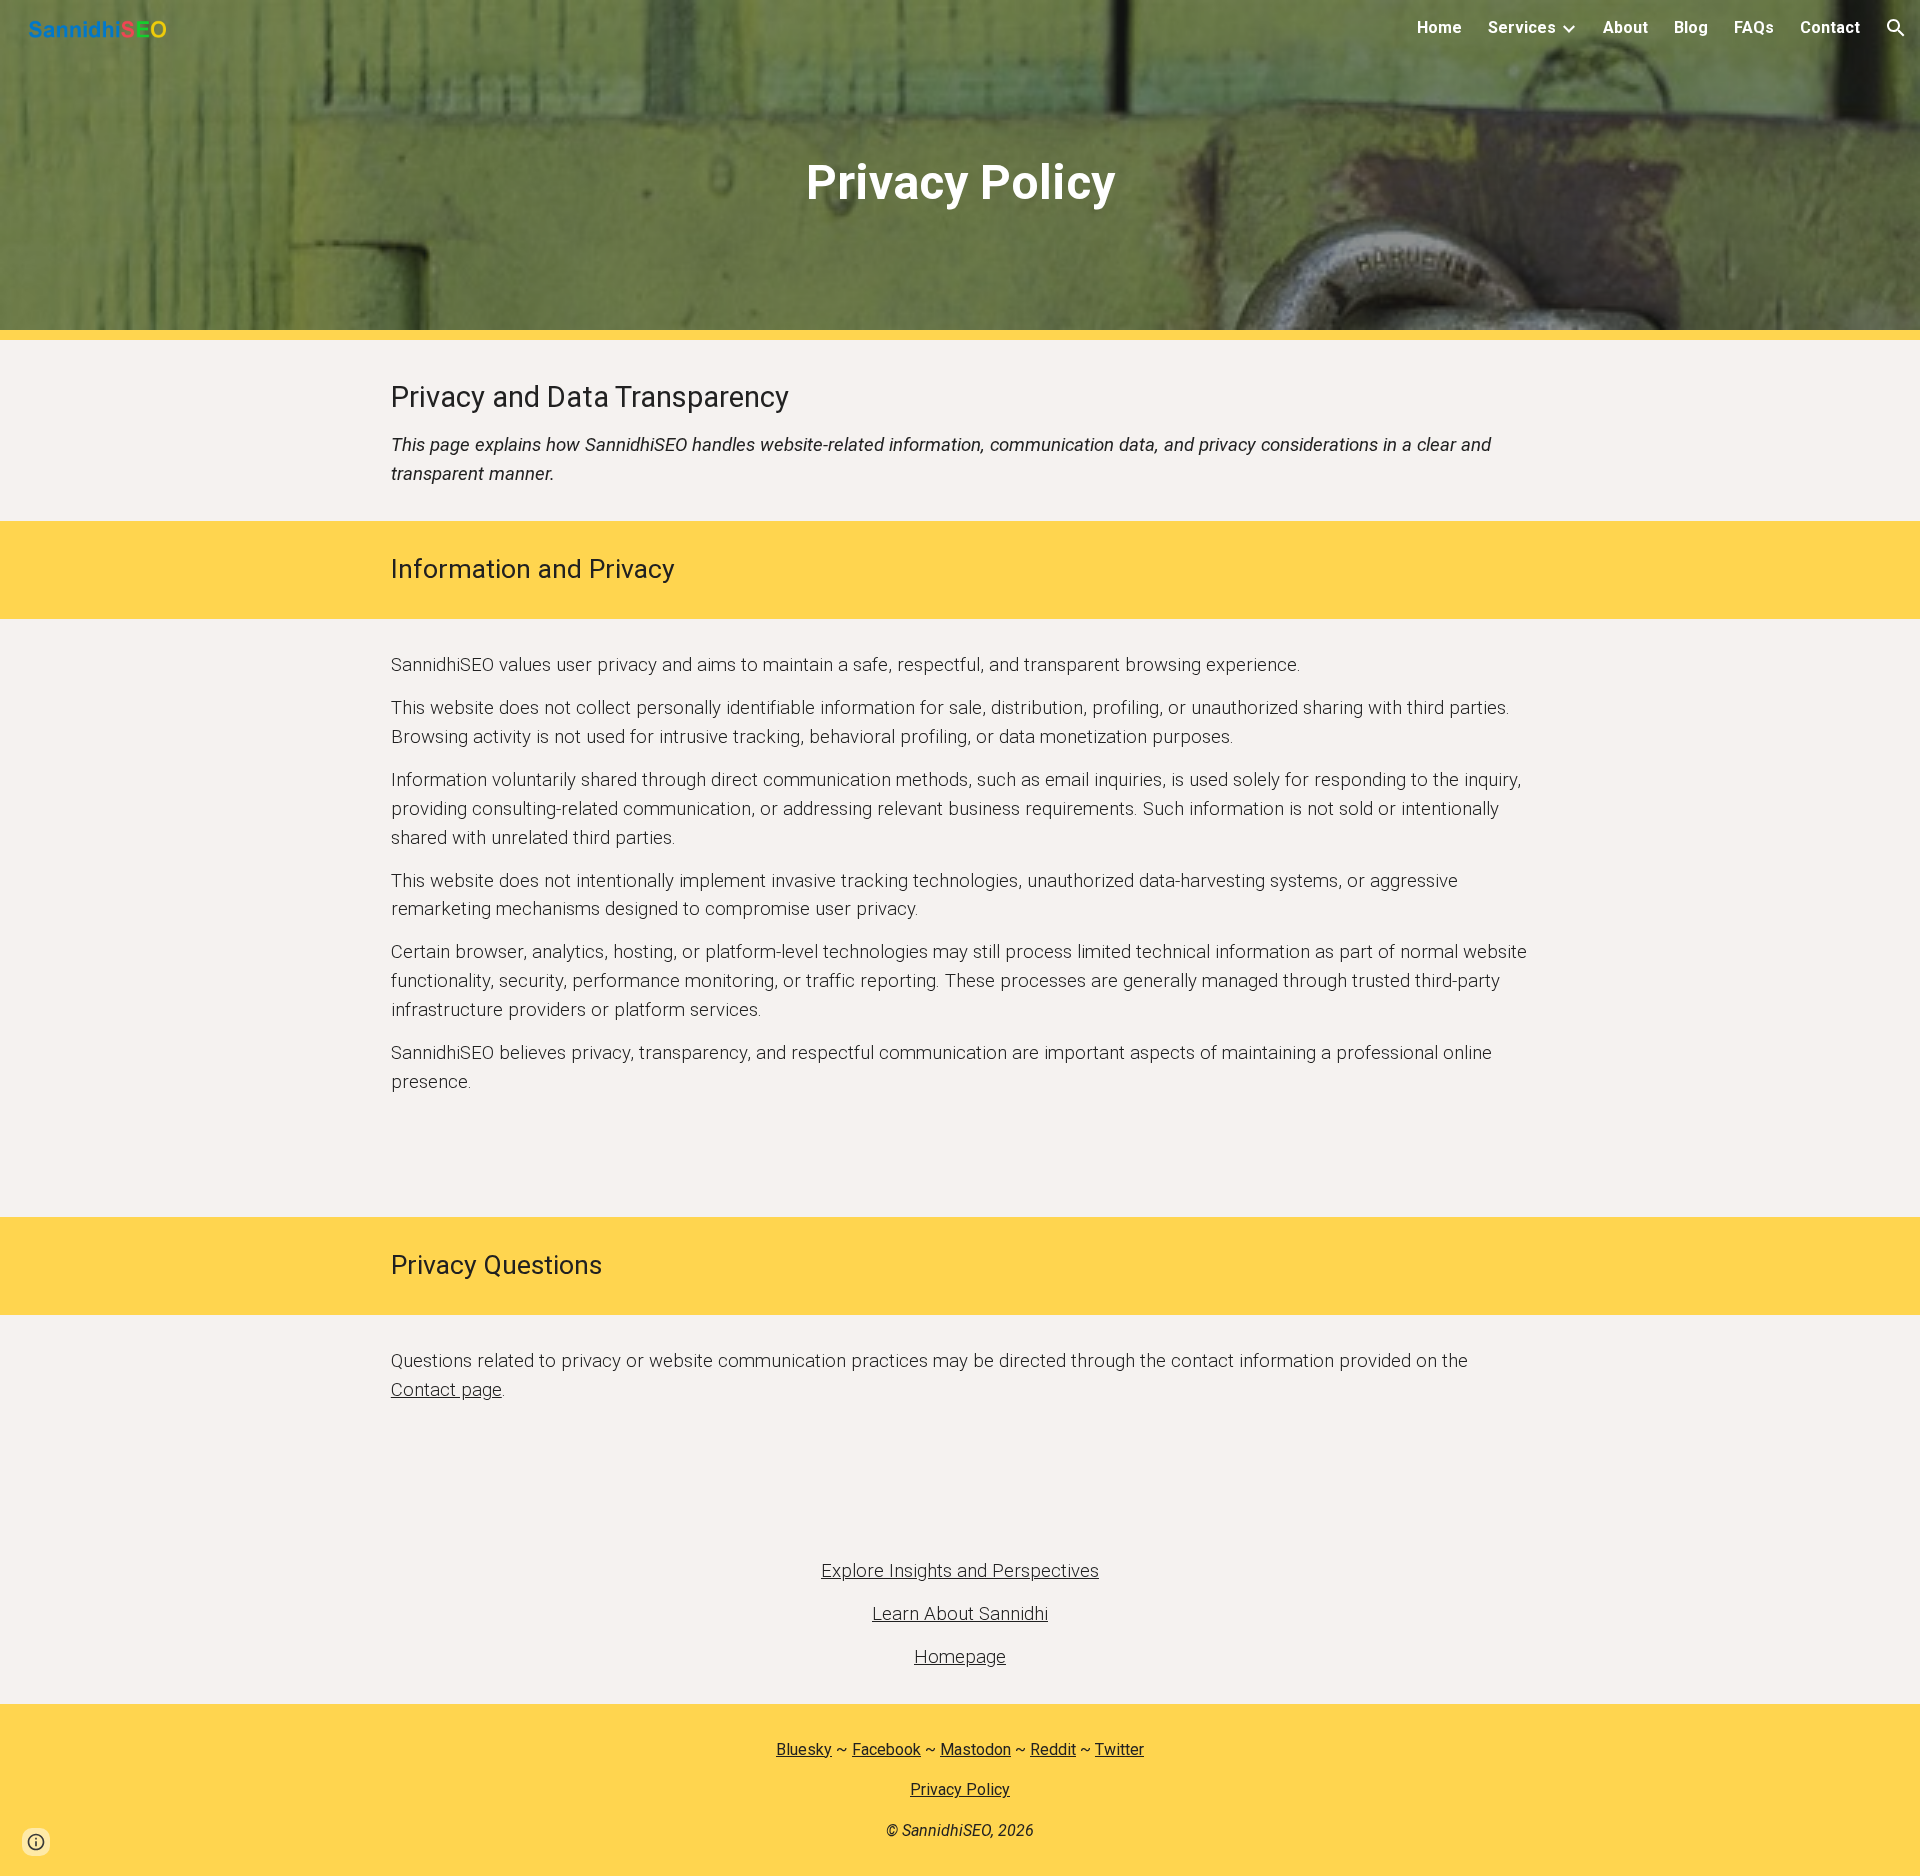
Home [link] (1439, 27)
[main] (960, 170)
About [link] (1625, 27)
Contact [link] (1830, 27)
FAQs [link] (1754, 27)
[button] (1896, 28)
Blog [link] (1691, 27)
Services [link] (1522, 27)
